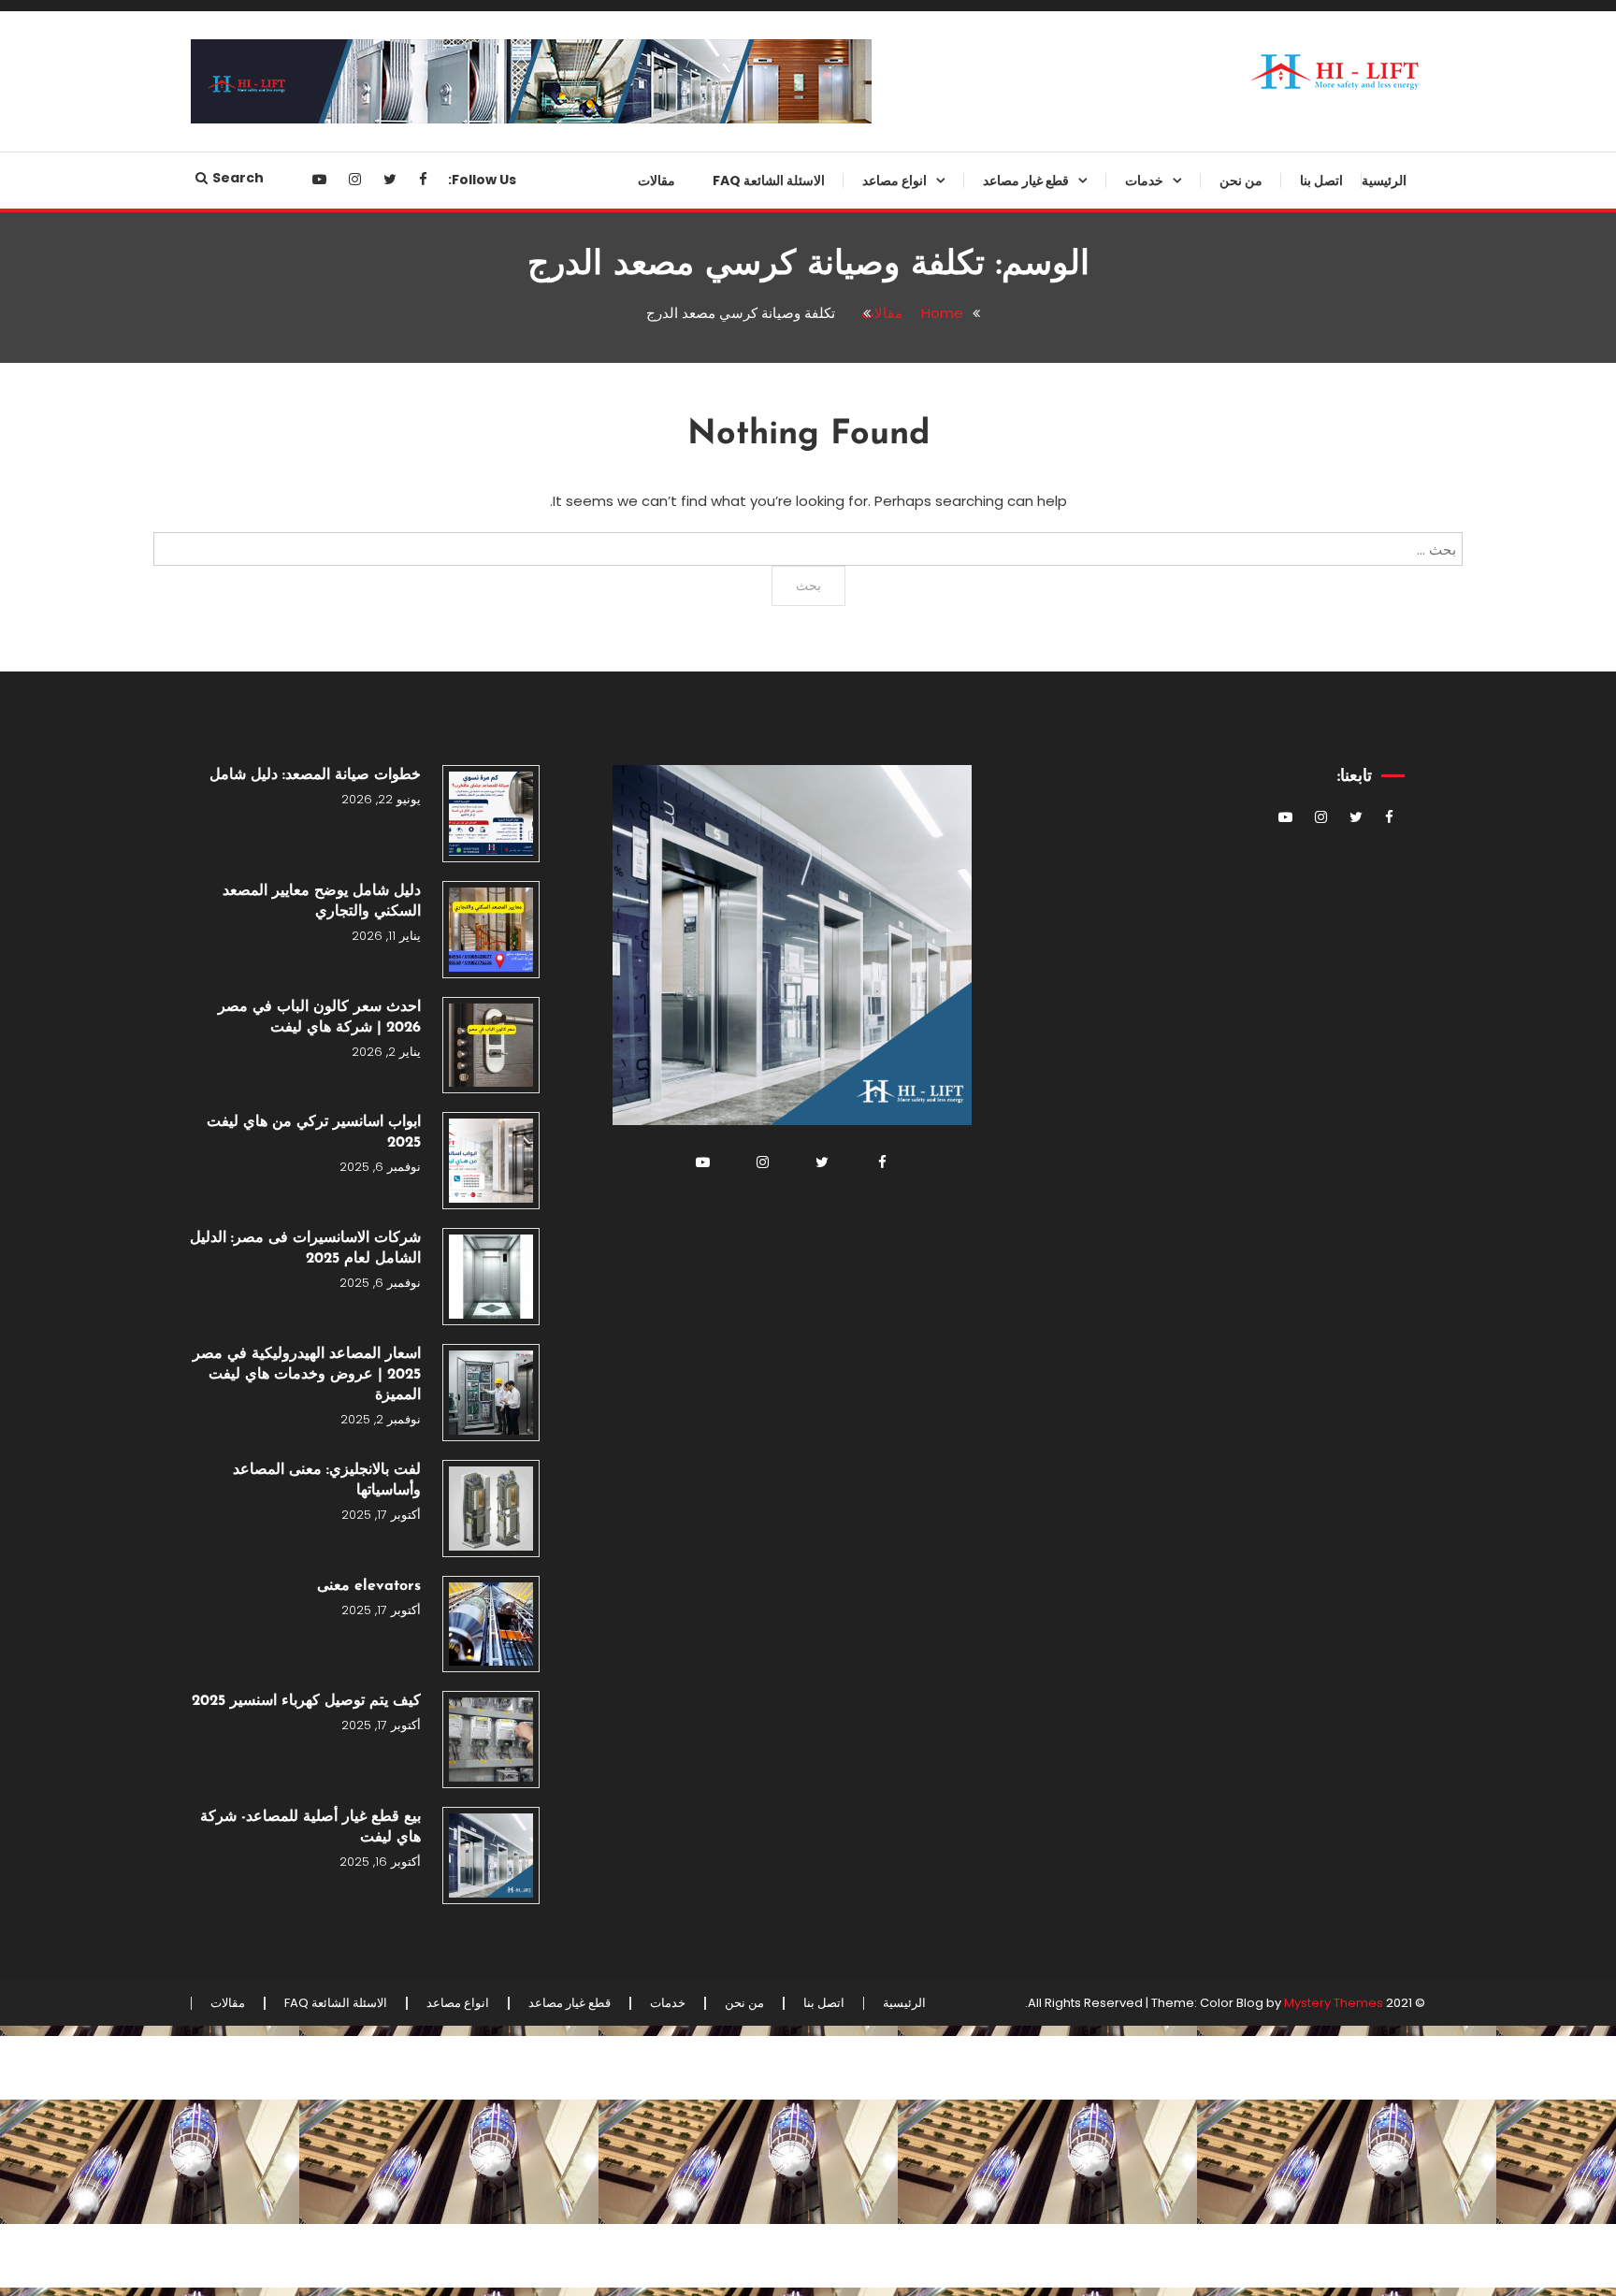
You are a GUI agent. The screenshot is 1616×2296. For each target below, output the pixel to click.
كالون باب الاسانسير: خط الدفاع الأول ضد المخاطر (1003, 1155)
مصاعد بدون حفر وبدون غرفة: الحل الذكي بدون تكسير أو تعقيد (851, 246)
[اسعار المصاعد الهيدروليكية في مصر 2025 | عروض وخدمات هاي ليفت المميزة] (491, 1393)
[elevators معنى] (491, 1625)
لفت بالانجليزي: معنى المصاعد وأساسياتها (327, 1480)
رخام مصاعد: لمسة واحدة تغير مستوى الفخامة (1007, 1231)
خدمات (1144, 181)
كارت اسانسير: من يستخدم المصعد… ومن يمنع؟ (1015, 776)
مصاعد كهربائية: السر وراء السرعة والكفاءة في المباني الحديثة (853, 928)
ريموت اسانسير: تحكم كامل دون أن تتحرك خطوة (993, 1354)
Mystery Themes (1334, 2003)
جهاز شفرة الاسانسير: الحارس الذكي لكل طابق (1006, 473)
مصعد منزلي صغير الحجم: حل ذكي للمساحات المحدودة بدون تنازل (852, 700)
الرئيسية (1384, 181)
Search (238, 178)
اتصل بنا (1321, 181)
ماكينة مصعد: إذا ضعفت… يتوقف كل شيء (990, 928)
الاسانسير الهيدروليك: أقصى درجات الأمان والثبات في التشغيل (851, 397)
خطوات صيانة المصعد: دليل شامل (315, 775)
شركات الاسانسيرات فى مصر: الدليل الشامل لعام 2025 (305, 1249)
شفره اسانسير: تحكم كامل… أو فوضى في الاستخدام (1003, 1506)
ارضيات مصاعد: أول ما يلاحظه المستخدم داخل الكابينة (1007, 1657)
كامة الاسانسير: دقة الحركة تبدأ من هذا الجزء (994, 700)
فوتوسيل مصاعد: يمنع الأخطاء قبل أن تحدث (996, 852)
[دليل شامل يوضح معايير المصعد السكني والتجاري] (491, 930)
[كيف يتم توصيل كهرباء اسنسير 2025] (491, 1740)
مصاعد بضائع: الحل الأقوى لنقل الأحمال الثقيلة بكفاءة (863, 322)
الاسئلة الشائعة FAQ (769, 181)
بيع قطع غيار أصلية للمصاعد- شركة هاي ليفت (310, 1827)
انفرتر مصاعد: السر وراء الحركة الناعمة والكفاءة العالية (1002, 625)
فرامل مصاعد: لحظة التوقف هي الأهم (1001, 1004)
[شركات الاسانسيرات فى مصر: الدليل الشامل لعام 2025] (491, 1277)
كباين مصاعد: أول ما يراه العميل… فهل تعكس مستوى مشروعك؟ (997, 246)
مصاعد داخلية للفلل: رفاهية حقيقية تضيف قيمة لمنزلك (852, 625)
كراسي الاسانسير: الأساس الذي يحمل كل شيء (1002, 1960)
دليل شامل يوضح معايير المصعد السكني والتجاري (322, 902)
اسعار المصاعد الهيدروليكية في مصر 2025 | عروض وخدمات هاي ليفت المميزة (307, 1375)
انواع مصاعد (895, 181)
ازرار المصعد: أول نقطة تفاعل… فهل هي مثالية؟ (989, 1884)
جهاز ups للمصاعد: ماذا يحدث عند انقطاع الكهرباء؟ (996, 549)
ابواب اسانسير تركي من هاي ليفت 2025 (314, 1133)
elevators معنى (369, 1586)
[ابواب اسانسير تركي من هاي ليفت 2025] (491, 1161)
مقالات (656, 181)
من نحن (1241, 181)
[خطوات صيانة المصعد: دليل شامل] (491, 814)
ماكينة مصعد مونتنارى (1030, 1292)
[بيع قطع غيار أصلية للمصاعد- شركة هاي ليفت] (491, 1856)
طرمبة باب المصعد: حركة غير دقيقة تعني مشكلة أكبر (992, 1079)
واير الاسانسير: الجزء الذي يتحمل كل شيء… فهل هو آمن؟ (989, 1581)
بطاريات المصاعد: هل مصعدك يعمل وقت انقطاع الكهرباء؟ (992, 1430)
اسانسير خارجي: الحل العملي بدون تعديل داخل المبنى (851, 549)
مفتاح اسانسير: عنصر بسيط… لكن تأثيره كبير (996, 1809)
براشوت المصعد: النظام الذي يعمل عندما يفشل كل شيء (995, 397)
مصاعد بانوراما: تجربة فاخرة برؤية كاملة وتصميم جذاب (854, 852)
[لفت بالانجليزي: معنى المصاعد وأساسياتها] (491, 1509)
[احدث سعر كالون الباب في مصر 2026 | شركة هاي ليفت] (491, 1046)
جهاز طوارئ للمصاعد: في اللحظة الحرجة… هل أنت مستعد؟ (999, 322)
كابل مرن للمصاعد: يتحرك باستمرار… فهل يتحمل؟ (1017, 1733)
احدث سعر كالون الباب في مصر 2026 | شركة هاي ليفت (319, 1018)
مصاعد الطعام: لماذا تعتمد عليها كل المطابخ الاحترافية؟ (853, 776)
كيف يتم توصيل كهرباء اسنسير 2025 (306, 1701)
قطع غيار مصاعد (1026, 181)
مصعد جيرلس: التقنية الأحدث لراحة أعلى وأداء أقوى (851, 473)
